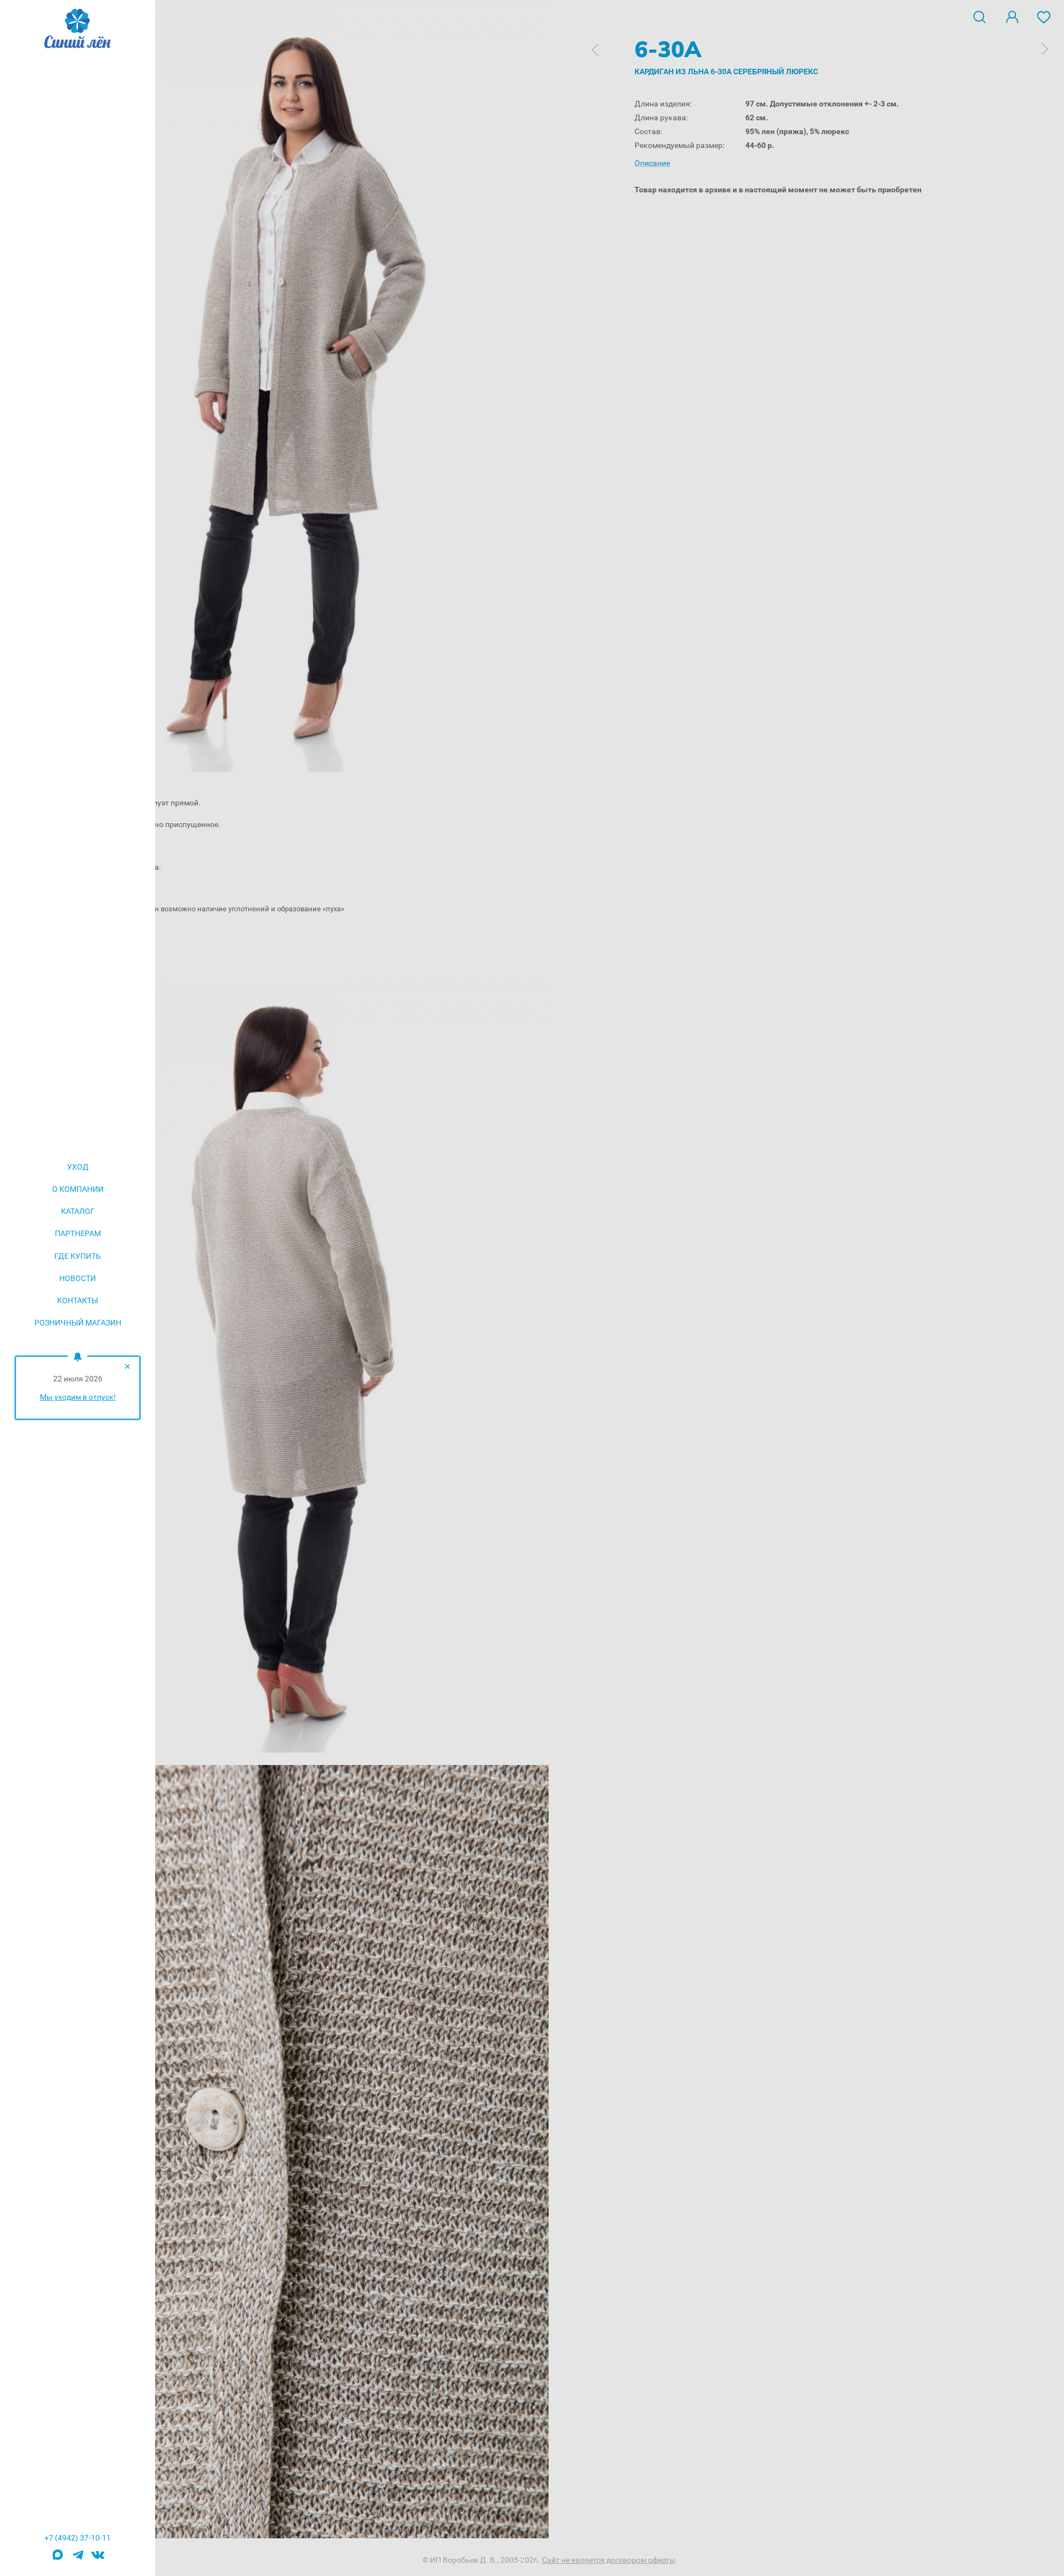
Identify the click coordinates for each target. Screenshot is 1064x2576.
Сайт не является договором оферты (609, 2560)
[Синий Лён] (78, 29)
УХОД (78, 1167)
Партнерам (78, 1233)
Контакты (78, 1300)
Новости (78, 1278)
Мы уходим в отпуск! (78, 1397)
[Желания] (1044, 16)
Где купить (78, 1256)
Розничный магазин (78, 1323)
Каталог (78, 1211)
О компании (78, 1189)
